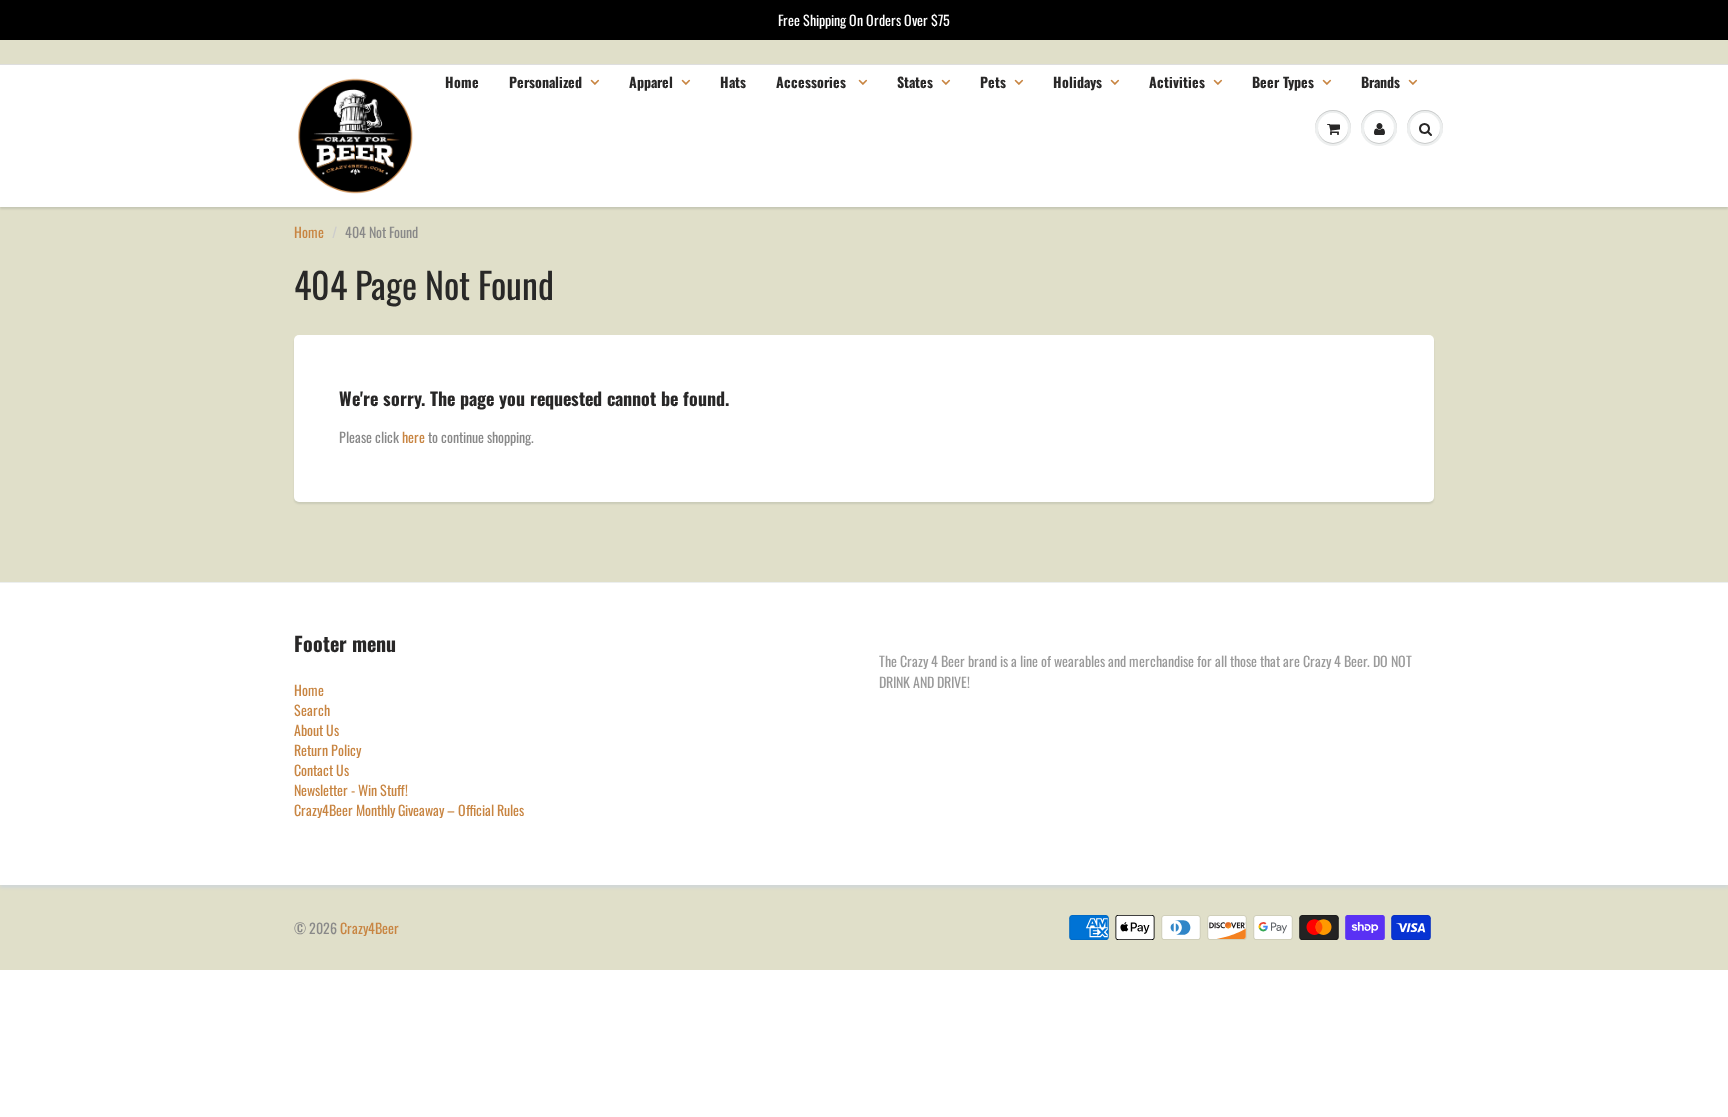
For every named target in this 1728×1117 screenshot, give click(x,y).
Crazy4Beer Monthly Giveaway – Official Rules (409, 809)
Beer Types (1283, 81)
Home (462, 81)
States (915, 81)
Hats (733, 81)
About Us (316, 729)
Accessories (813, 81)
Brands (1380, 81)
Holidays (1077, 81)
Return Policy (327, 749)
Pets (993, 81)
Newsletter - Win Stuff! (351, 789)
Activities (1177, 81)
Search (312, 709)
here (413, 436)
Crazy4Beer (369, 927)
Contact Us (321, 769)
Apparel (651, 81)
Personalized (545, 81)
